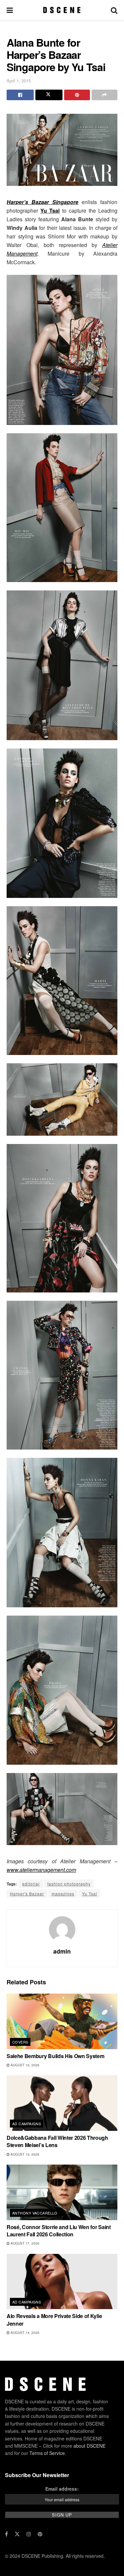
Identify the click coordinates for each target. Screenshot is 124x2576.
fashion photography (69, 1884)
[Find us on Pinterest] (40, 2534)
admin (62, 1951)
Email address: (62, 2489)
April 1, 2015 (19, 81)
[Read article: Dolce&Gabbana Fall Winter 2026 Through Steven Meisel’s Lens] (62, 2103)
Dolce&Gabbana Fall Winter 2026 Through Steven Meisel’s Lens (57, 2141)
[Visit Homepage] (62, 10)
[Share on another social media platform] (104, 95)
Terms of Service (47, 2453)
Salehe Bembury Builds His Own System (55, 2056)
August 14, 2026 (24, 2333)
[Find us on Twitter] (17, 2534)
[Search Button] (114, 10)
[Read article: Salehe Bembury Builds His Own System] (62, 2021)
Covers (20, 2042)
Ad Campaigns (27, 2124)
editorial (31, 1884)
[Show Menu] (10, 10)
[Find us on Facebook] (6, 2534)
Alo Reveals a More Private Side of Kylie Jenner (54, 2320)
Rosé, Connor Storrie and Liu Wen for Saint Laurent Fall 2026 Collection (59, 2231)
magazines (63, 1894)
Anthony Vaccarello (35, 2213)
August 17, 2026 (24, 2243)
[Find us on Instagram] (29, 2534)
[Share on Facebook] (20, 95)
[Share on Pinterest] (77, 95)
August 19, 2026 (24, 2065)
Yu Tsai (90, 1894)
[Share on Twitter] (49, 95)
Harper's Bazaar (27, 1894)
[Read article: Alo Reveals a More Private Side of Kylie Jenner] (62, 2282)
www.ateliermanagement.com (41, 1870)
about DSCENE (89, 2445)
